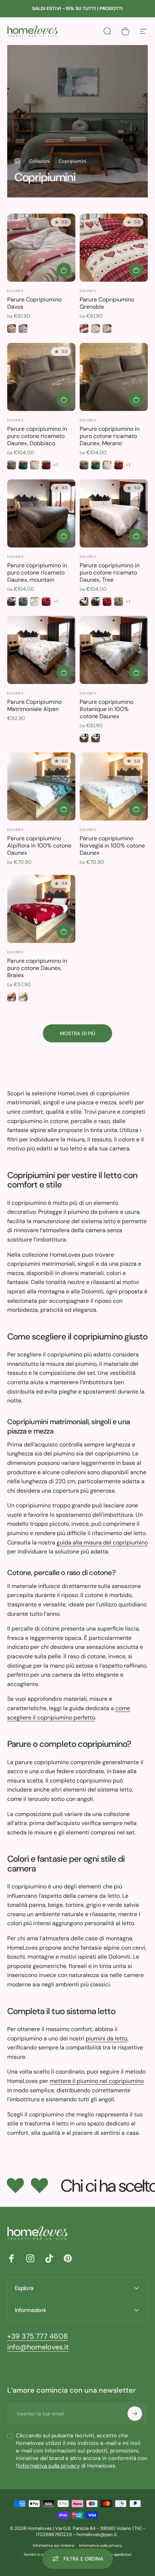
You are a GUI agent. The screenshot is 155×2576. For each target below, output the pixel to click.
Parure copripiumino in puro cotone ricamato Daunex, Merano (110, 436)
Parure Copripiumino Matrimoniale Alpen (34, 705)
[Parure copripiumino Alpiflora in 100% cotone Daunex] (41, 786)
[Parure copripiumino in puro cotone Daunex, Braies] (41, 909)
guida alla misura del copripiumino (102, 1542)
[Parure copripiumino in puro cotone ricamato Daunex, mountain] (41, 513)
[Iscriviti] (135, 2414)
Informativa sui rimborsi (54, 2546)
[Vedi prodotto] (64, 270)
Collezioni (39, 161)
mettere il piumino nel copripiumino (97, 2081)
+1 (56, 465)
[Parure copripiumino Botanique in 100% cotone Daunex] (114, 650)
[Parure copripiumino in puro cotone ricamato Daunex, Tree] (114, 513)
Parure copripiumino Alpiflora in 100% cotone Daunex (39, 846)
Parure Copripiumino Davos (34, 303)
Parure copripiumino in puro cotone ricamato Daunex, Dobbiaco (37, 436)
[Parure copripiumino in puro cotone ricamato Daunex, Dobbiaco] (41, 377)
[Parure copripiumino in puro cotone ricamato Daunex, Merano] (114, 377)
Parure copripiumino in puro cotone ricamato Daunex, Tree (110, 573)
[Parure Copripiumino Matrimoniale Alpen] (41, 650)
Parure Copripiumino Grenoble (107, 303)
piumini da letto (107, 2038)
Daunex (15, 291)
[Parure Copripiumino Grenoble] (114, 248)
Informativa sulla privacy (49, 2466)
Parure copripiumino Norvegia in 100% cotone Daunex (112, 846)
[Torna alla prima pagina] (17, 161)
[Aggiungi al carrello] (64, 672)
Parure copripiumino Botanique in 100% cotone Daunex (107, 709)
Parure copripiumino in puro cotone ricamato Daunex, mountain (37, 573)
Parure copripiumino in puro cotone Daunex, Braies (37, 968)
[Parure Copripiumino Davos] (41, 248)
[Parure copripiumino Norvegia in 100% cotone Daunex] (114, 786)
